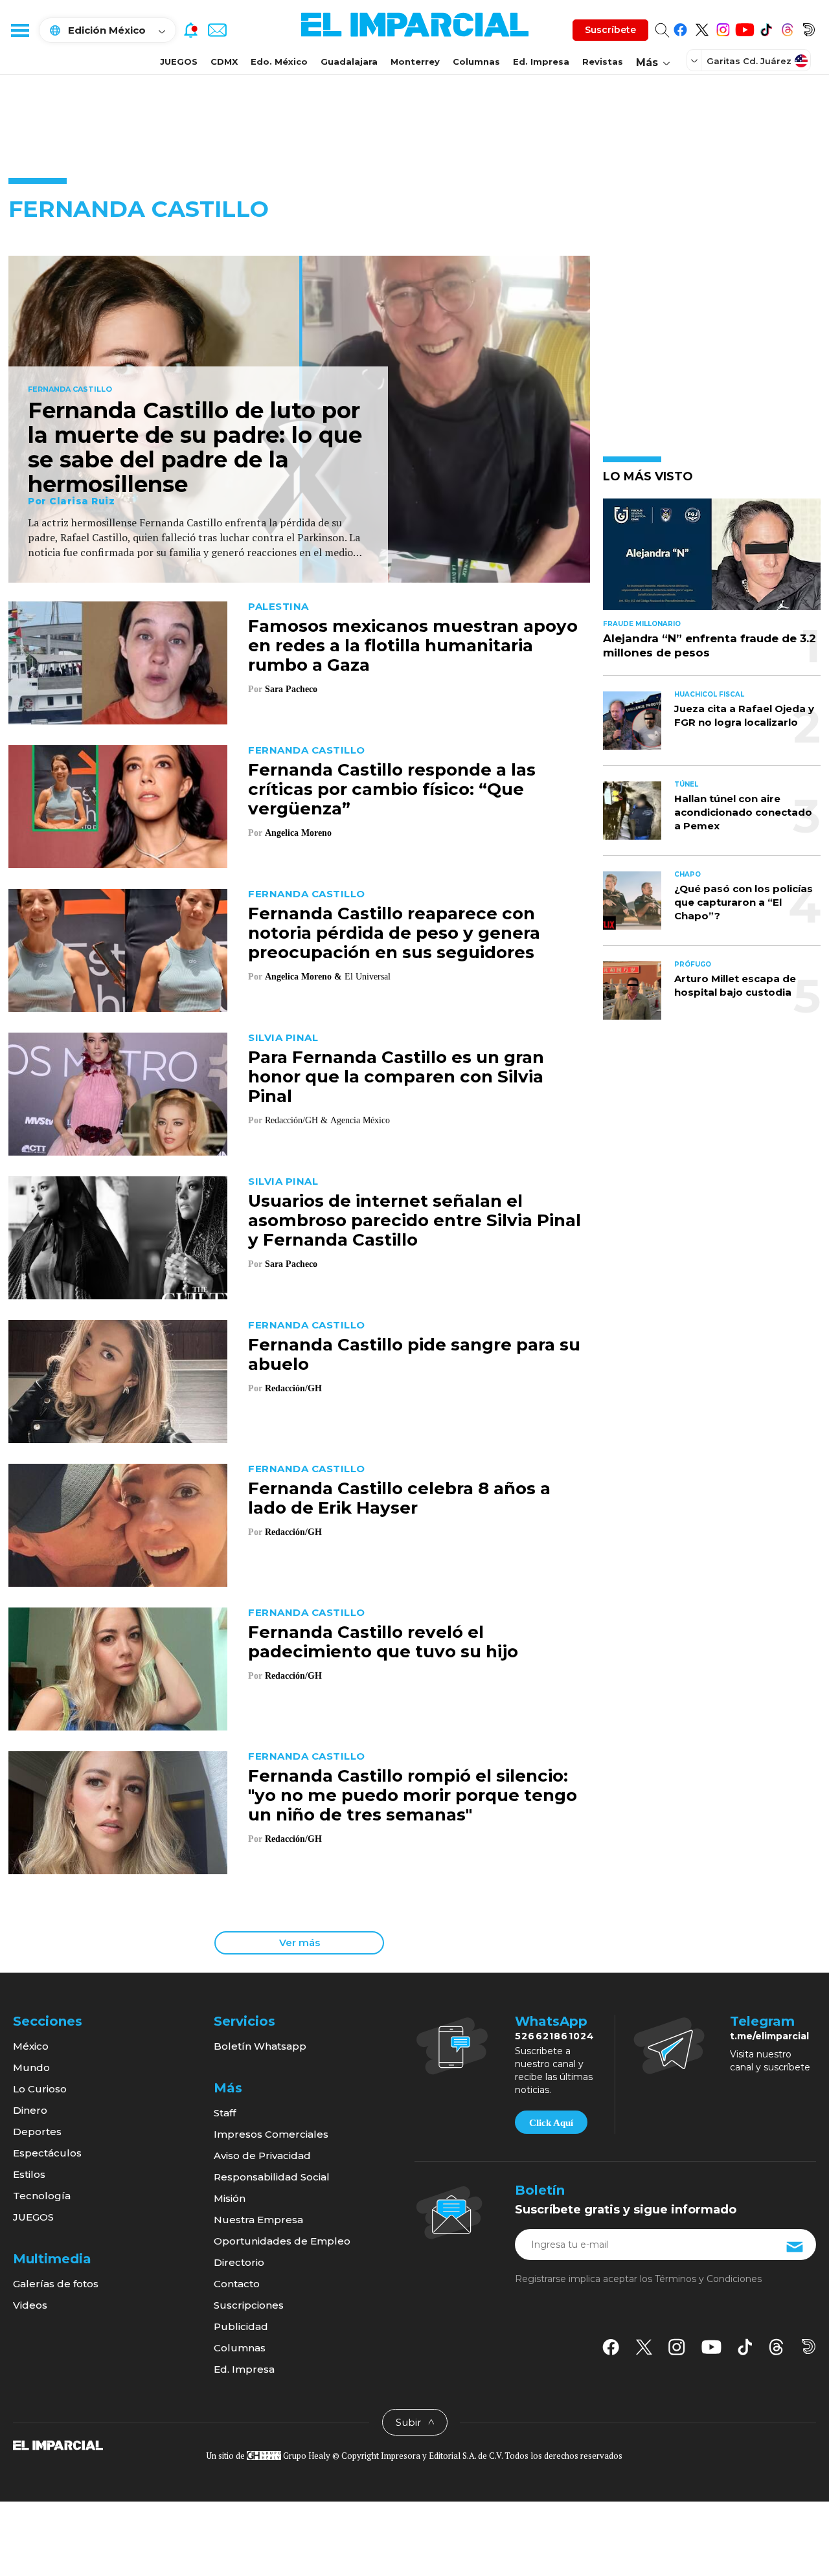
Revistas (603, 62)
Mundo (31, 2067)
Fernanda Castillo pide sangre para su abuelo (414, 1354)
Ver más (300, 1943)
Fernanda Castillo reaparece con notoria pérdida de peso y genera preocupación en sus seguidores (394, 933)
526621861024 (555, 2036)
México (31, 2046)
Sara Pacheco (291, 689)
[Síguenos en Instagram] (723, 28)
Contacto (237, 2284)
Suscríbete (610, 30)
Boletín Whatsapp (260, 2046)
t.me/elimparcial (769, 2036)
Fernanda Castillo (70, 390)
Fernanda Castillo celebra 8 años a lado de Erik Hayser (399, 1498)
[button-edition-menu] (696, 60)
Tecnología (42, 2196)
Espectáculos (47, 2153)
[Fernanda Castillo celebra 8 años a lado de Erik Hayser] (118, 1524)
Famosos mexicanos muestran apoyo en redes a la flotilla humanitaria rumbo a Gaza (413, 645)
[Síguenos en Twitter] (702, 28)
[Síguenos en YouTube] (744, 28)
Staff (225, 2113)
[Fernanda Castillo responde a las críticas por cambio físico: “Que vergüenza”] (118, 805)
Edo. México (279, 62)
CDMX (224, 62)
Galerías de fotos (56, 2284)
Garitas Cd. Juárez (749, 61)
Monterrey (415, 62)
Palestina (278, 606)
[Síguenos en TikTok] (766, 28)
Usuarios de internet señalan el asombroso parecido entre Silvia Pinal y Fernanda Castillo (414, 1220)
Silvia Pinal (283, 1037)
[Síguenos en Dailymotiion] (809, 2346)
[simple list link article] (712, 560)
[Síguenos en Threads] (787, 28)
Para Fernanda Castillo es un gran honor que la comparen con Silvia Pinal (396, 1077)
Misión (230, 2198)
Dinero (30, 2110)
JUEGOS (179, 62)
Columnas (476, 62)
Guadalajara (349, 62)
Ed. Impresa (541, 62)
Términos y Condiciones (708, 2279)
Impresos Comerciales (271, 2134)
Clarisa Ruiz (82, 501)
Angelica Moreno (298, 833)
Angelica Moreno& (303, 977)
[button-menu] (19, 30)
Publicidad (241, 2326)
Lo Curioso (40, 2089)
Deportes (37, 2132)
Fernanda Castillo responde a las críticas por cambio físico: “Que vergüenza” (392, 789)
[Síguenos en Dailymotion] (809, 28)
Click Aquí (551, 2123)
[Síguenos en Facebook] (680, 28)
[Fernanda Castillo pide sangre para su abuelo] (118, 1380)
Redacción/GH (293, 1388)
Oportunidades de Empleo (282, 2241)
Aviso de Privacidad (262, 2156)
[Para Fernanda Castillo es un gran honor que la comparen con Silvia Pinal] (118, 1092)
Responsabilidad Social (272, 2177)
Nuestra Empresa (258, 2220)
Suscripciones (249, 2305)
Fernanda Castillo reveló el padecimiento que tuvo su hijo (383, 1642)
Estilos (29, 2174)
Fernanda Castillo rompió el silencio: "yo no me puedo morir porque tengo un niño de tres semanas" (413, 1795)
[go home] (58, 2445)
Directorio (239, 2262)
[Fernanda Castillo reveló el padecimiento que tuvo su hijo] (118, 1667)
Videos (30, 2305)
